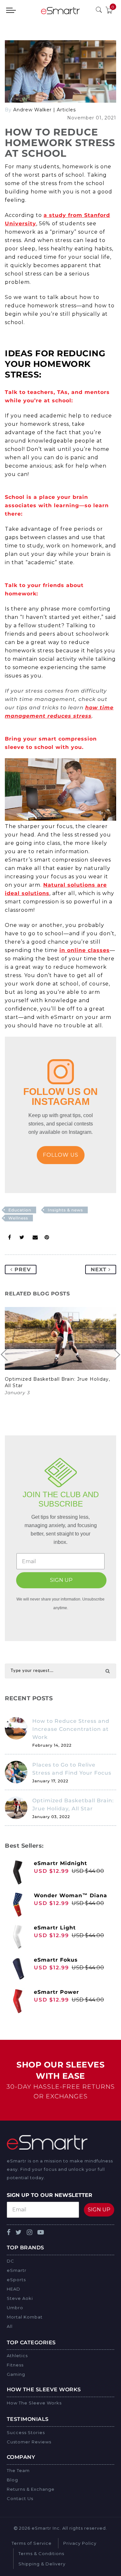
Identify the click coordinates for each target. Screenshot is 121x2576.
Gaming (16, 2374)
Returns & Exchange (31, 2489)
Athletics (17, 2356)
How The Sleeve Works (34, 2403)
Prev (22, 1269)
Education (20, 1210)
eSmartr (17, 2270)
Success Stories (26, 2432)
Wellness (18, 1218)
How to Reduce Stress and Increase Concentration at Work (71, 1729)
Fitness (15, 2365)
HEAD (14, 2289)
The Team (18, 2470)
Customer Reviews (29, 2442)
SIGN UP (61, 1580)
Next (100, 1269)
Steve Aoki (20, 2298)
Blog (12, 2480)
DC (10, 2261)
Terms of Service (32, 2543)
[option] (60, 1352)
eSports (16, 2280)
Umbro (15, 2308)
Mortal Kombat (25, 2317)
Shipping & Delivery (42, 2564)
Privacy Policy (80, 2543)
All (10, 2326)
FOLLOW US (61, 1155)
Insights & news (65, 1210)
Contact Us (20, 2498)
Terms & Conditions (41, 2553)
